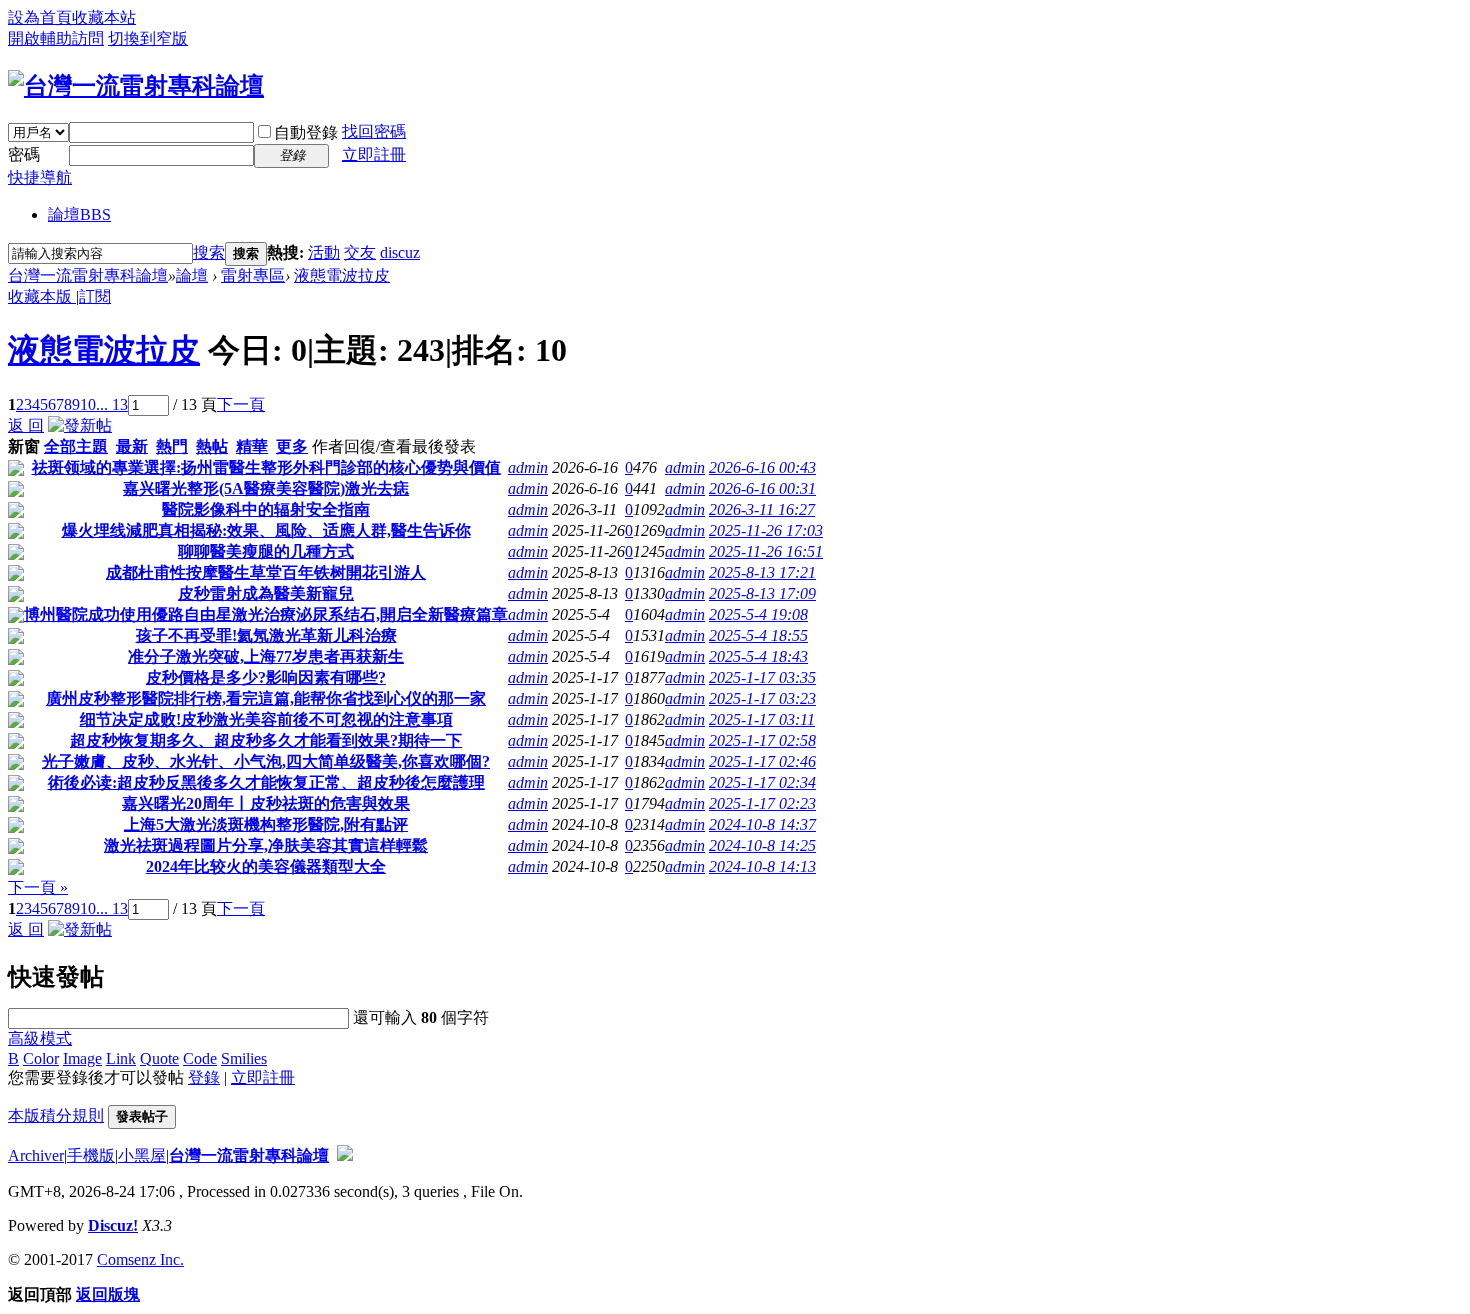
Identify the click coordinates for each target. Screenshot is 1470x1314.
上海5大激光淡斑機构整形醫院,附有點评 (266, 824)
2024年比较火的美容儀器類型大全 (266, 866)
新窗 (24, 446)
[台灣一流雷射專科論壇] (136, 86)
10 (88, 404)
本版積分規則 (56, 1115)
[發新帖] (80, 425)
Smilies (244, 1058)
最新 (132, 446)
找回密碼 (374, 131)
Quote (159, 1058)
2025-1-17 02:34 (762, 782)
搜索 (209, 252)
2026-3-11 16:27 (762, 509)
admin (528, 467)
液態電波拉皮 (342, 275)
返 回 (26, 425)
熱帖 (212, 446)
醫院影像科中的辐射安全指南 (266, 509)
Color (41, 1058)
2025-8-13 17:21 (762, 572)
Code (200, 1058)
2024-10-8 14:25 (762, 845)
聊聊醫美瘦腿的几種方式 (266, 551)
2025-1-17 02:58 (762, 740)
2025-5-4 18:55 (758, 635)
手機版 (91, 1155)
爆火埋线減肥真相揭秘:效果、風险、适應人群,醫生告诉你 (266, 530)
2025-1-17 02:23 (762, 803)
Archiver (36, 1155)
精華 (252, 446)
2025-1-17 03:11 (762, 719)
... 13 (112, 404)
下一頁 (241, 404)
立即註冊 (374, 154)
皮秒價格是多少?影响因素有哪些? (266, 677)
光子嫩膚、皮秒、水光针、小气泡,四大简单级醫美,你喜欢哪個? (266, 761)
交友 (360, 252)
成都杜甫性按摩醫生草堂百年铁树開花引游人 (266, 572)
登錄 (204, 1077)
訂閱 (95, 296)
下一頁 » (38, 887)
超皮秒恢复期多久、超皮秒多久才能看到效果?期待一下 (266, 740)
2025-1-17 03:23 (762, 698)
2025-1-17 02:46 (762, 761)
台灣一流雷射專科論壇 (88, 275)
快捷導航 (40, 177)
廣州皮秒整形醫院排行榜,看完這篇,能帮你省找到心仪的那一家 (266, 698)
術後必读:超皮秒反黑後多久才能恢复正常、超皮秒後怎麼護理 (266, 782)
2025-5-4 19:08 (758, 614)
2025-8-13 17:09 (762, 593)
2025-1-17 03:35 (762, 677)
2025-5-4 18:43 (758, 656)
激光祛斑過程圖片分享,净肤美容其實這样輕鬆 (266, 845)
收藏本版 (42, 296)
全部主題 (76, 446)
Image (82, 1058)
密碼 (24, 154)
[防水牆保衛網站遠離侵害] (345, 1155)
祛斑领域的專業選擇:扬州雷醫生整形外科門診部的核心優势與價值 (266, 467)
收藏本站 (104, 17)
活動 (324, 252)
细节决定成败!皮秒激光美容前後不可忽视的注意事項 (266, 719)
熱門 (172, 446)
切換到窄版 (148, 38)
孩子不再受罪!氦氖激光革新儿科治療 (266, 635)
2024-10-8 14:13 (762, 866)
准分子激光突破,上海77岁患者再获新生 (266, 656)
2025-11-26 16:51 (766, 551)
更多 (292, 446)
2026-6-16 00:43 (762, 467)
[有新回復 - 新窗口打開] (16, 470)
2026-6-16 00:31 (762, 488)
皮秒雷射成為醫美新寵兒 (266, 593)
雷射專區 (253, 275)
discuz (400, 252)
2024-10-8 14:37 (762, 824)
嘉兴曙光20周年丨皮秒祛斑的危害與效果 (266, 803)
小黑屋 (142, 1155)
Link (121, 1058)
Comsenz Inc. (140, 1259)
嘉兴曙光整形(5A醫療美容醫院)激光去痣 (266, 488)
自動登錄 (306, 132)
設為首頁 (40, 17)
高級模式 (40, 1038)
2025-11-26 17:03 (766, 530)
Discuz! (113, 1225)
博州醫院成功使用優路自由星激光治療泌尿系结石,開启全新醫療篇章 (266, 614)
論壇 (79, 214)
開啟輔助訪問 (56, 38)
